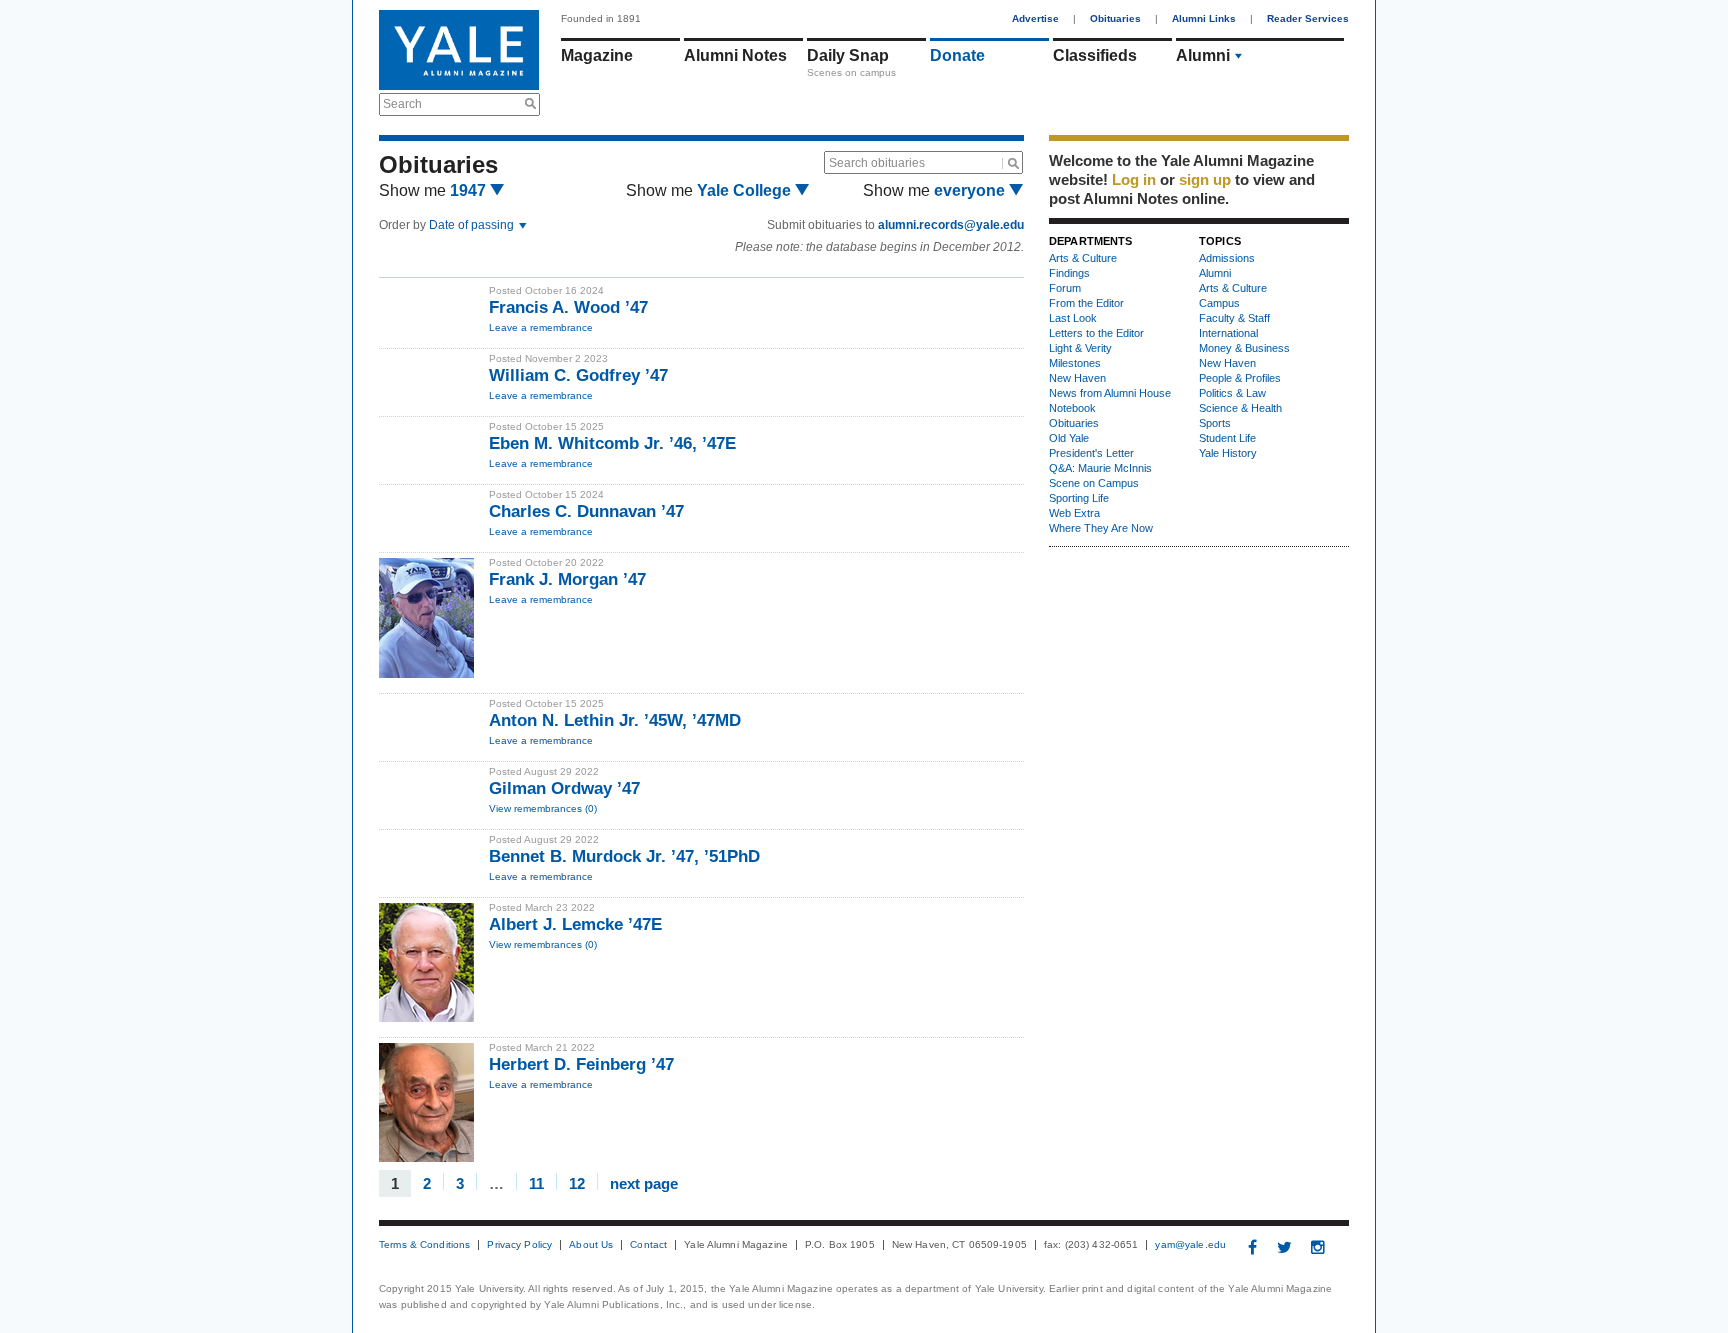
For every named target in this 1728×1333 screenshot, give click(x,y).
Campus (1219, 303)
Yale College (746, 190)
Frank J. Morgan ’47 (567, 579)
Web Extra (1074, 513)
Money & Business (1244, 348)
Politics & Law (1232, 393)
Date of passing (473, 225)
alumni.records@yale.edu (951, 225)
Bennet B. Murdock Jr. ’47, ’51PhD (624, 856)
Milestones (1075, 363)
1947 (470, 190)
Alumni (1203, 55)
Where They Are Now (1101, 528)
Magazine (597, 55)
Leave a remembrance (541, 327)
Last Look (1073, 318)
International (1228, 333)
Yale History (1228, 453)
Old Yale (1069, 438)
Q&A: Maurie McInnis (1100, 468)
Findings (1069, 273)
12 (577, 1182)
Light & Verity (1080, 348)
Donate (957, 55)
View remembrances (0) (543, 808)
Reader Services (1308, 18)
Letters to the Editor (1096, 333)
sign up (1205, 179)
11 (536, 1182)
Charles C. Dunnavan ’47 (586, 511)
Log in (1134, 179)
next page (644, 1182)
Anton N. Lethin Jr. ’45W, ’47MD (615, 720)
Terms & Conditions (424, 1245)
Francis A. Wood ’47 (568, 307)
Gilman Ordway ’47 (564, 788)
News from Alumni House (1110, 393)
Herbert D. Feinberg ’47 (581, 1064)
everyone (971, 190)
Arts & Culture (1083, 258)
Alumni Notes (735, 55)
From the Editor (1086, 303)
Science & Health (1240, 408)
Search (402, 104)
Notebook (1072, 408)
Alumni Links (1204, 18)
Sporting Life (1079, 498)
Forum (1065, 288)
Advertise (1035, 18)
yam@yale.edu (1190, 1245)
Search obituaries (877, 163)
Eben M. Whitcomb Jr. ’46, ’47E (612, 443)
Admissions (1227, 258)
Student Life (1227, 438)
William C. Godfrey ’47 (578, 375)
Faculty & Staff (1234, 318)
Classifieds (1095, 55)
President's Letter (1091, 453)
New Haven (1077, 378)
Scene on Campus (1094, 483)
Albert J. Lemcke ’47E (575, 924)
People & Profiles (1240, 378)
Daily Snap (848, 55)
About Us (591, 1245)
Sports (1215, 423)
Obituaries (1115, 18)
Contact (648, 1245)
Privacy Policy (519, 1245)
